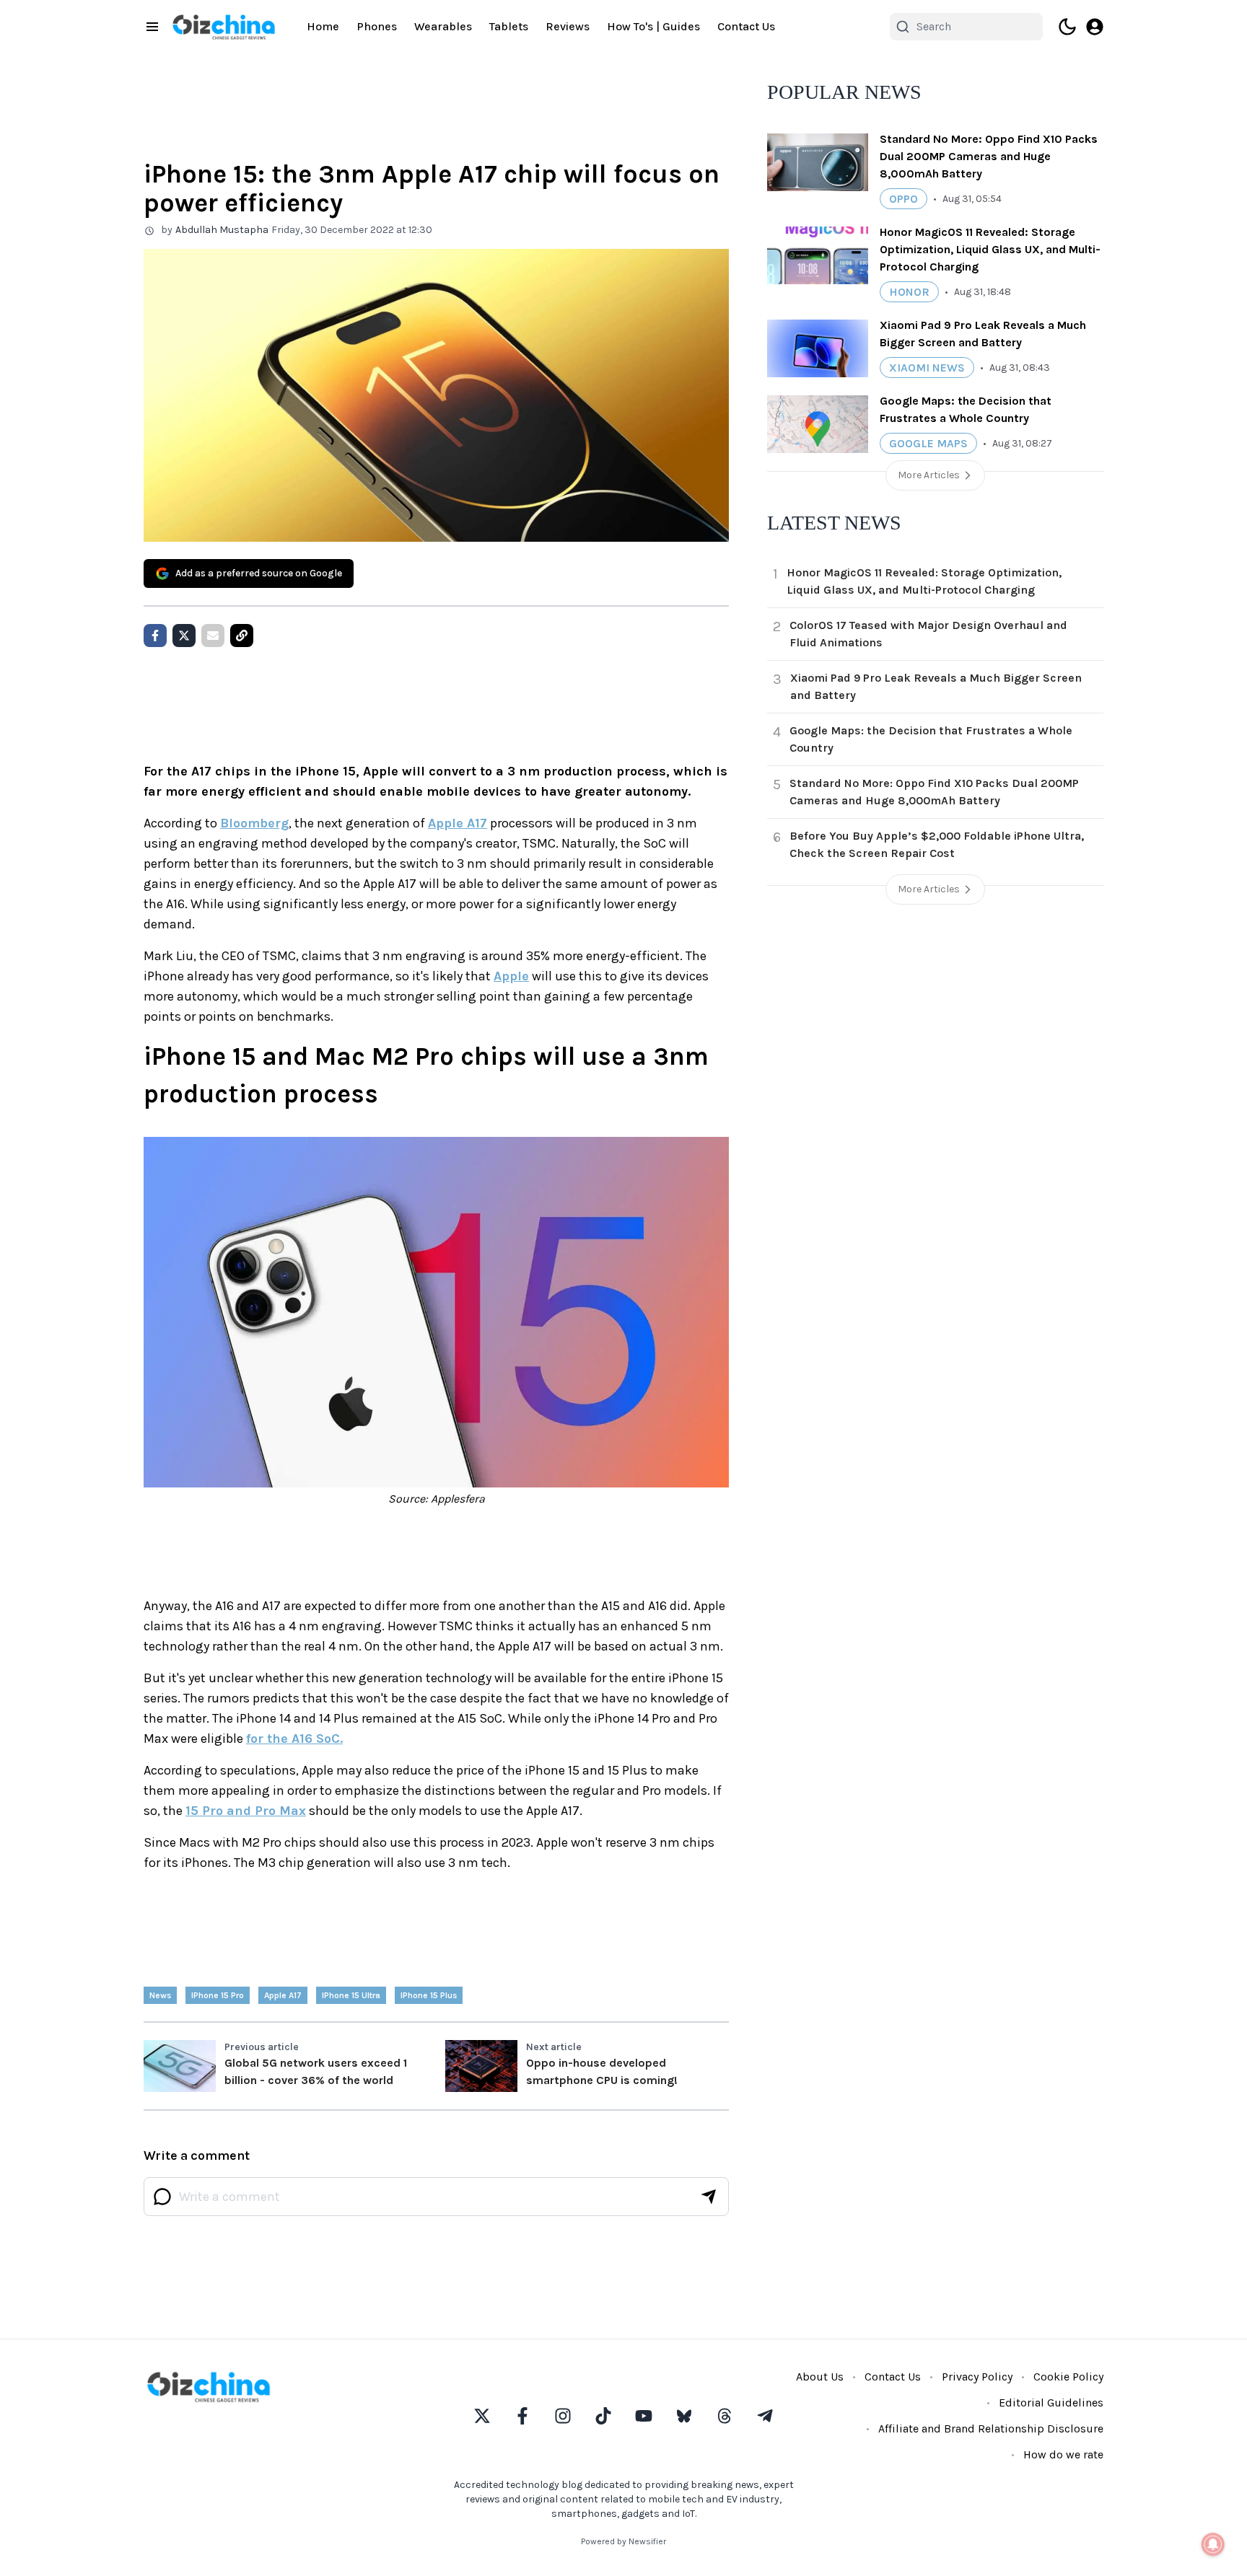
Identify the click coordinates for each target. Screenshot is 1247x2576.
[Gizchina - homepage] (224, 27)
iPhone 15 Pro (218, 1995)
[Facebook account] (522, 2416)
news (160, 1995)
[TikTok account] (603, 2416)
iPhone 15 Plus (429, 1995)
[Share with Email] (213, 636)
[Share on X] (184, 636)
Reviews (568, 26)
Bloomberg (254, 823)
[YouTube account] (644, 2416)
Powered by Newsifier (623, 2541)
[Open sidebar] (152, 27)
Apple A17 (458, 823)
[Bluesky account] (684, 2416)
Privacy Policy (977, 2377)
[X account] (482, 2416)
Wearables (443, 26)
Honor (909, 292)
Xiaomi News (927, 368)
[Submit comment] (709, 2197)
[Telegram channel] (765, 2416)
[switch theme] (1067, 27)
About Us (820, 2377)
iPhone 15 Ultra (351, 1995)
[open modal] (1095, 27)
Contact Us (746, 26)
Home (323, 26)
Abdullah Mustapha (222, 230)
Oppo (903, 199)
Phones (377, 26)
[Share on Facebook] (155, 636)
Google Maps (928, 443)
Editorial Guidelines (1051, 2403)
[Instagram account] (563, 2416)
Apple (511, 976)
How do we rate (1063, 2454)
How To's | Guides (653, 26)
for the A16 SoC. (294, 1738)
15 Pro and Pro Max (246, 1811)
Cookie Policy (1068, 2377)
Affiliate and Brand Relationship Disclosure (991, 2428)
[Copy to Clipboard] (242, 636)
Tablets (509, 26)
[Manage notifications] (1213, 2544)
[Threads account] (725, 2416)
